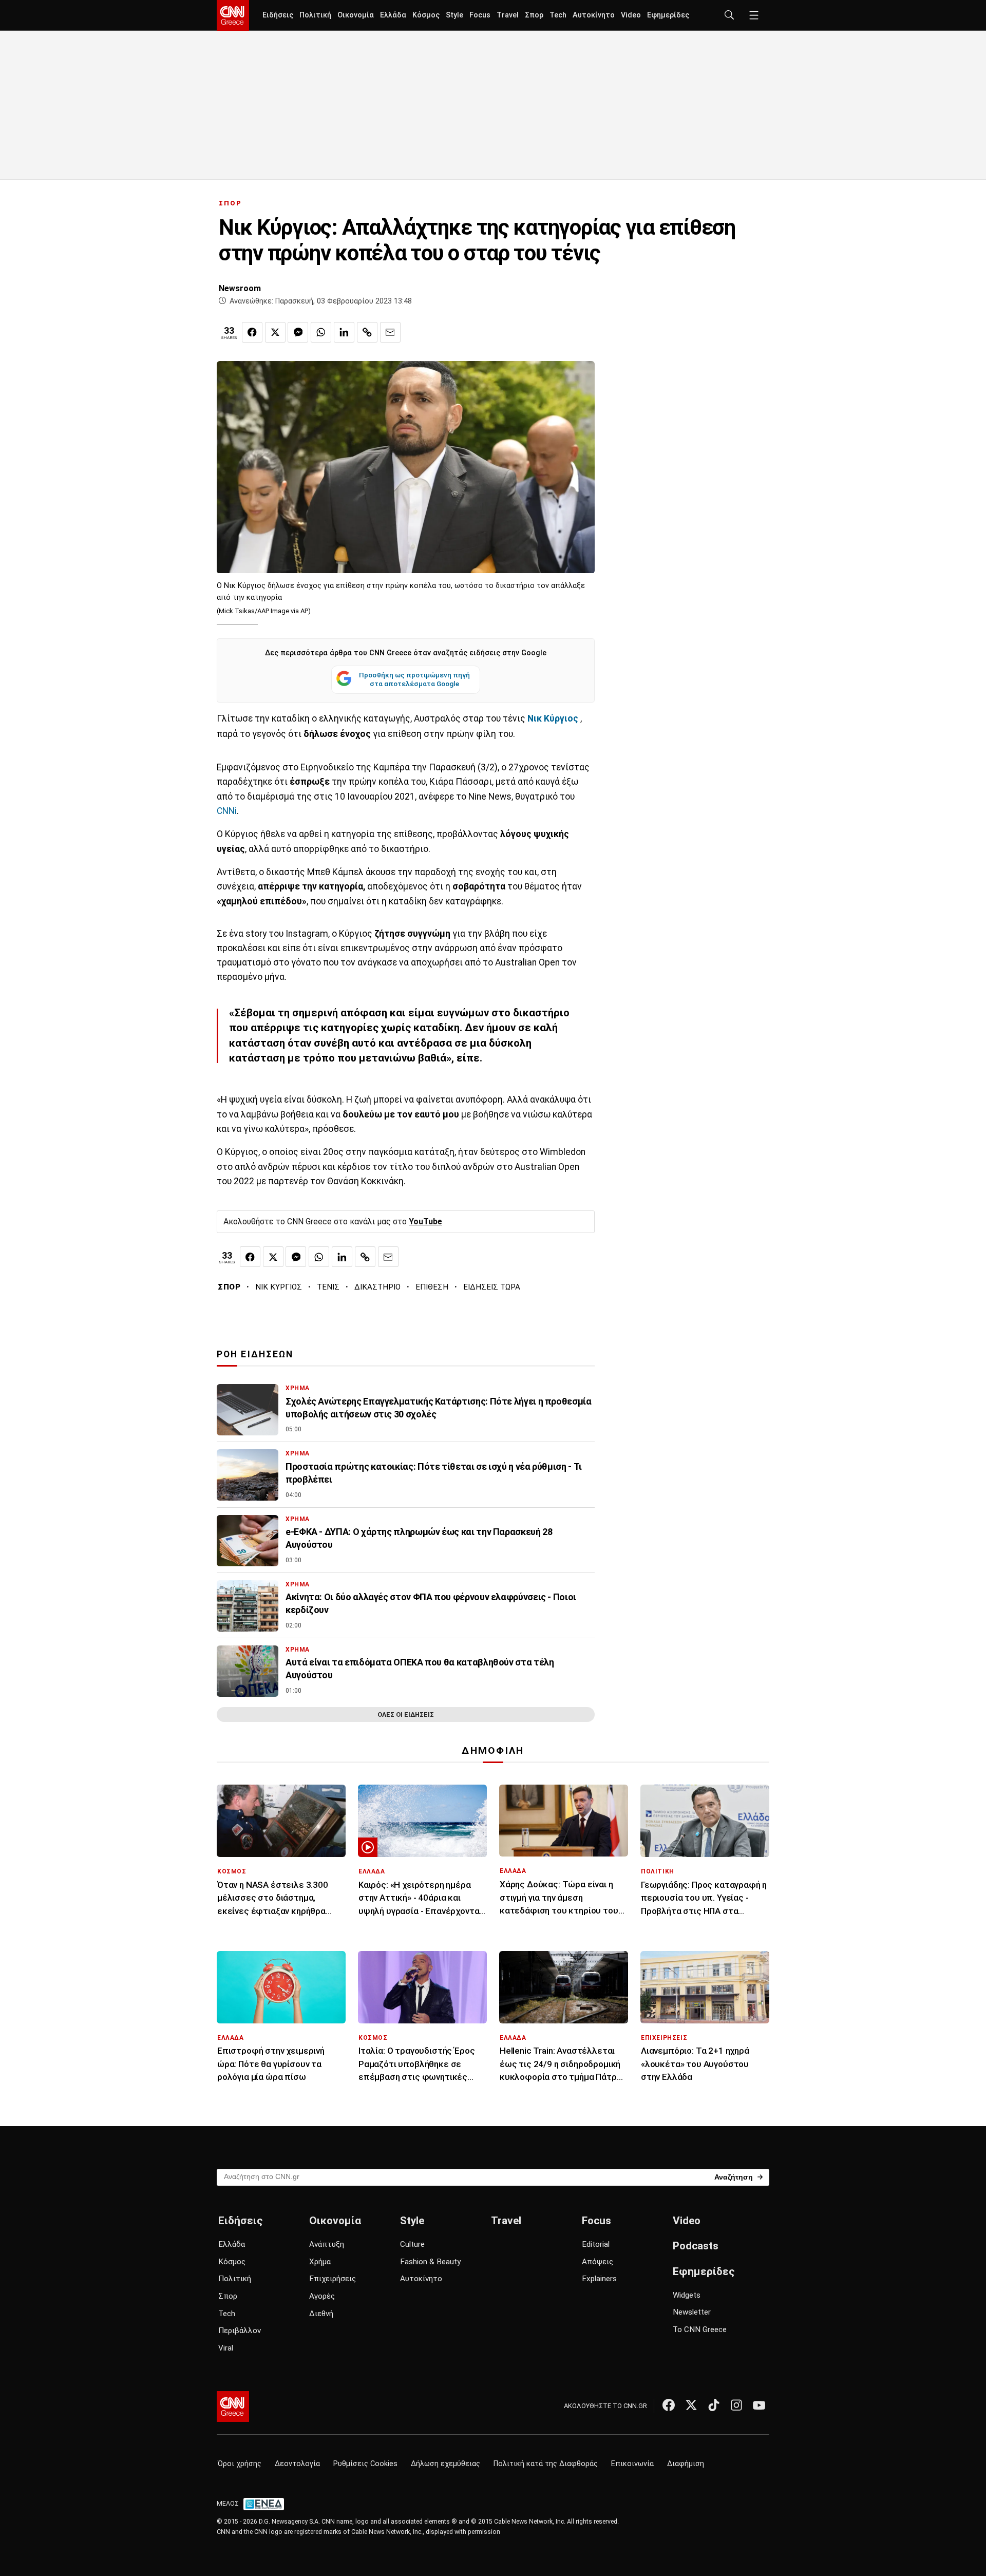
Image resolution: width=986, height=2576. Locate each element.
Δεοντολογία (297, 2464)
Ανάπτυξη (327, 2244)
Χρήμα (320, 2262)
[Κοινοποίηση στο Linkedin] (344, 332)
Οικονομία (356, 15)
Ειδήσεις (278, 15)
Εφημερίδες (668, 15)
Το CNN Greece (700, 2329)
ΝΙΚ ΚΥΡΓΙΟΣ (279, 1287)
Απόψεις (598, 2262)
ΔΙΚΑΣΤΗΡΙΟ (377, 1287)
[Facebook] (669, 2405)
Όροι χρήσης (240, 2464)
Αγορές (322, 2296)
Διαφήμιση (686, 2464)
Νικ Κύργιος (553, 718)
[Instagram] (736, 2405)
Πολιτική (315, 15)
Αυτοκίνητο (594, 15)
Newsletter (692, 2312)
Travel (508, 15)
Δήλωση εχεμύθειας (445, 2464)
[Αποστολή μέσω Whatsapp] (321, 332)
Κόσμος (426, 15)
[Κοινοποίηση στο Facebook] (252, 332)
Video (631, 15)
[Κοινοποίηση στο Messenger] (298, 332)
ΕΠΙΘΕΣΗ (432, 1287)
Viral (226, 2348)
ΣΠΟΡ (230, 203)
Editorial (596, 2244)
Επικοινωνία (632, 2464)
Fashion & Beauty (430, 2262)
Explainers (599, 2279)
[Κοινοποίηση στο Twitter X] (275, 332)
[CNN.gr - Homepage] (233, 15)
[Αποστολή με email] (390, 332)
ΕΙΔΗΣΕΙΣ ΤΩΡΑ (492, 1287)
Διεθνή (321, 2314)
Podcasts (696, 2246)
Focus (480, 15)
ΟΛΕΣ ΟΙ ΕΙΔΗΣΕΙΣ (406, 1715)
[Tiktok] (714, 2405)
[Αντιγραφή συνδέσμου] (367, 332)
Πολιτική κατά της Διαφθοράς (546, 2464)
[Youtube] (759, 2405)
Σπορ (534, 15)
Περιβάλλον (240, 2331)
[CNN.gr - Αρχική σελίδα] (233, 2407)
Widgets (687, 2295)
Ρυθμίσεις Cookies (365, 2464)
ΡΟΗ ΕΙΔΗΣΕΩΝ (255, 1354)
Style (454, 15)
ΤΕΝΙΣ (328, 1287)
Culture (412, 2244)
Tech (558, 15)
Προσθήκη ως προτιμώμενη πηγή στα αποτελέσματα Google (414, 679)
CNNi (227, 811)
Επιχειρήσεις (333, 2279)
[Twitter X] (691, 2405)
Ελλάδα (393, 15)
